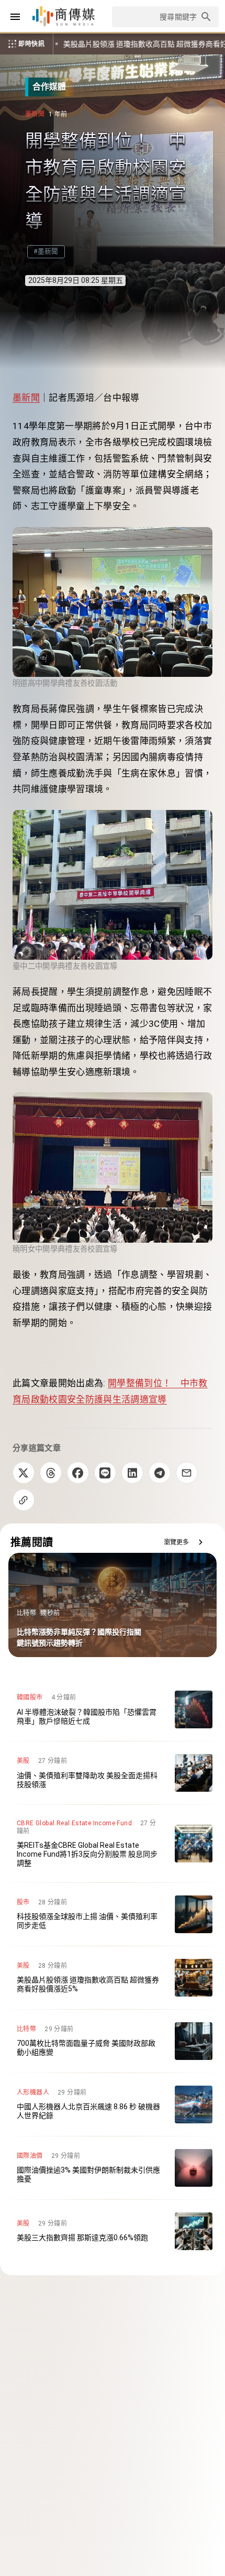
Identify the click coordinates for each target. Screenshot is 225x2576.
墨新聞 (26, 398)
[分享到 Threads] (51, 1473)
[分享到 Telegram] (160, 1473)
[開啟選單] (15, 17)
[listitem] (113, 1709)
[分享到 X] (24, 1473)
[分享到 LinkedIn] (132, 1473)
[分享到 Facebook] (78, 1473)
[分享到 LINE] (105, 1473)
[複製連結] (24, 1500)
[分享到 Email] (187, 1473)
